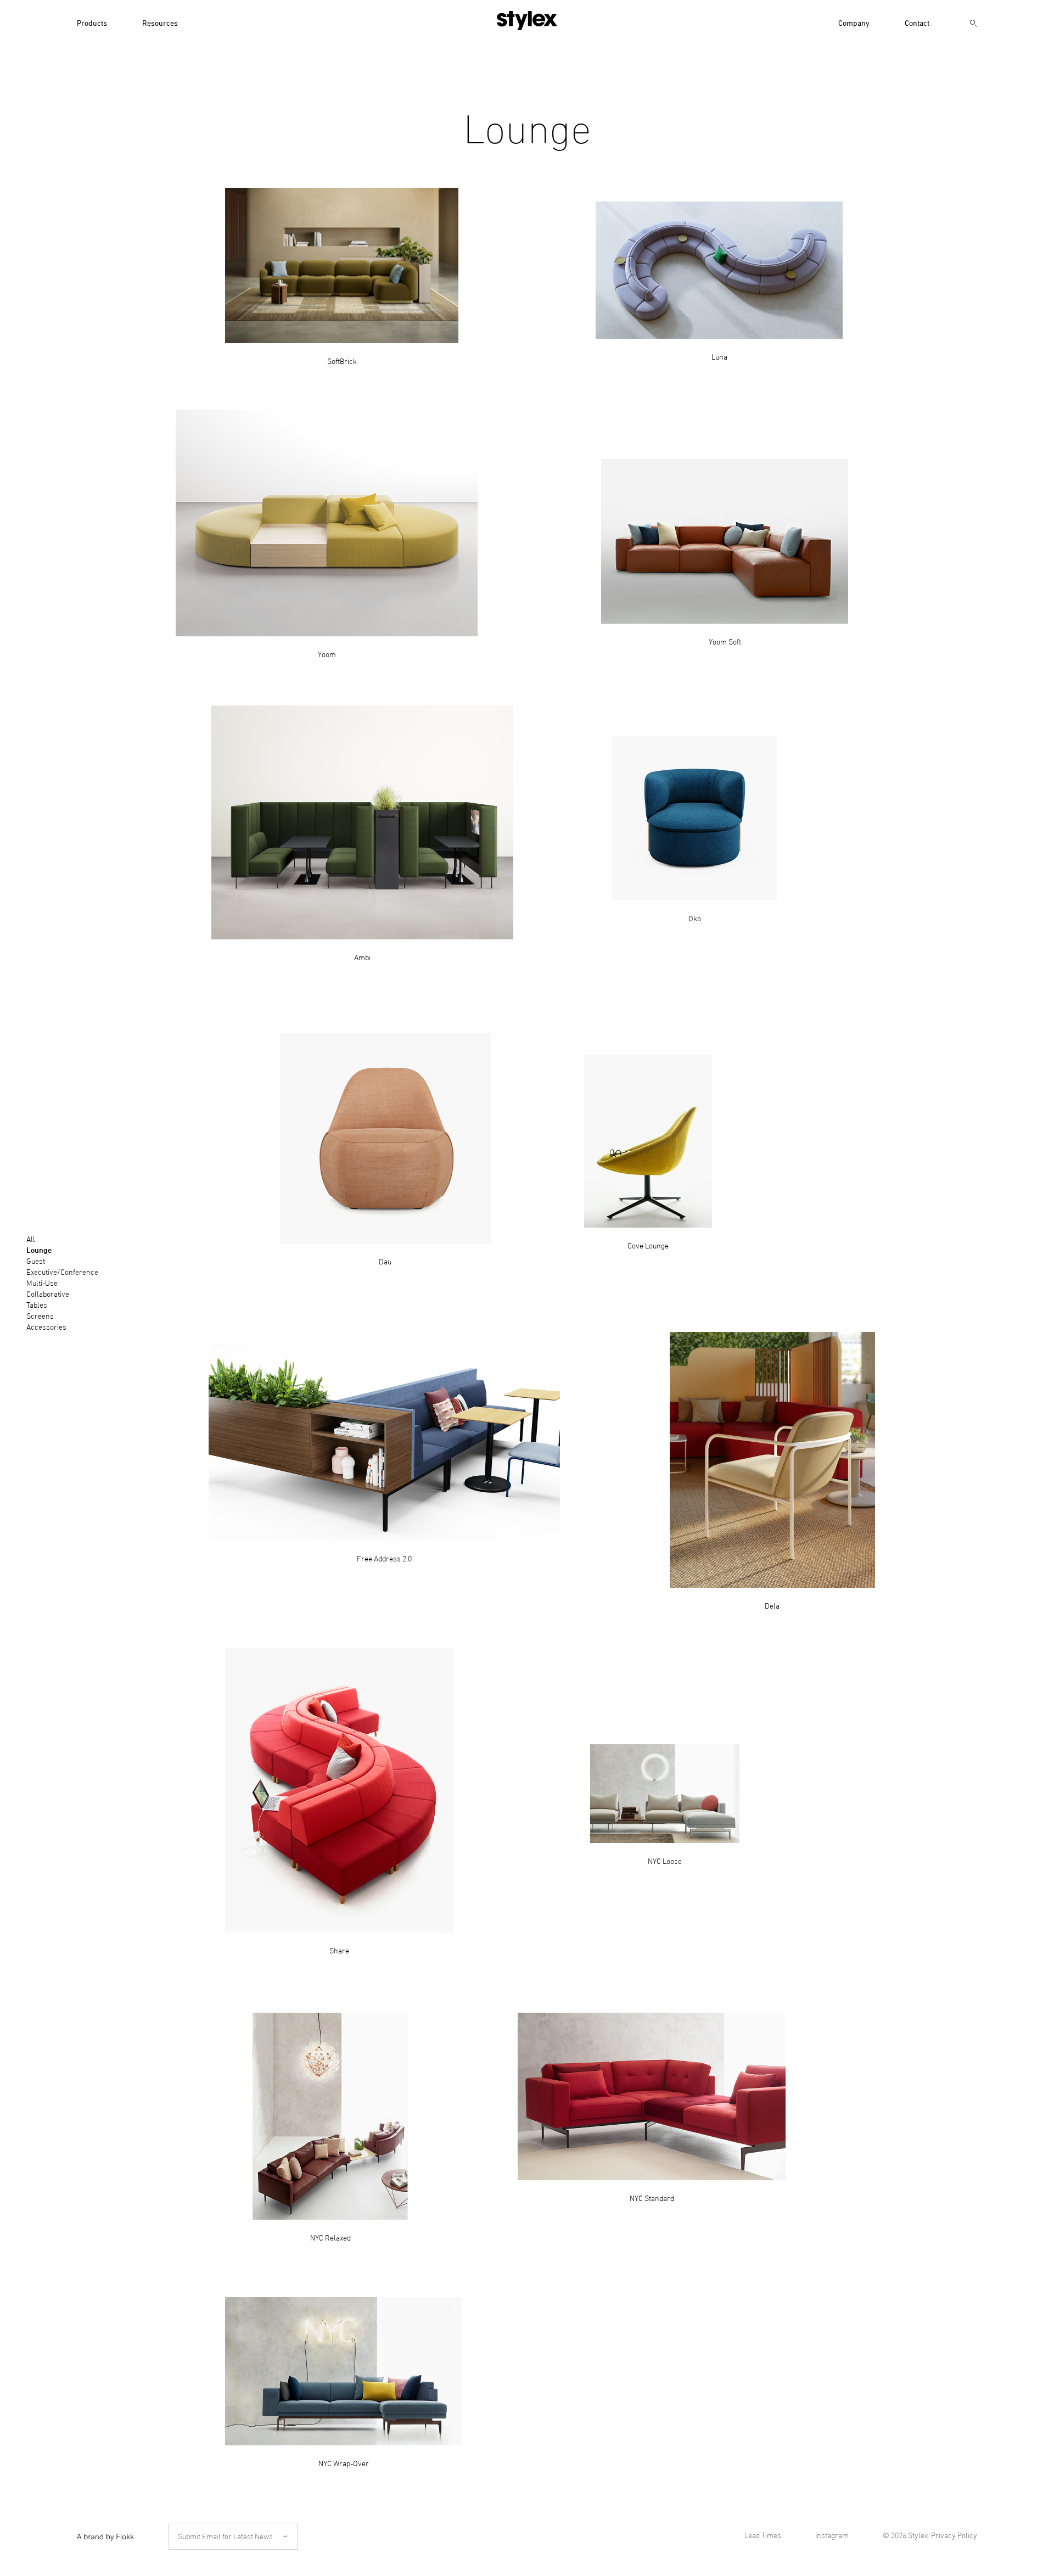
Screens (40, 1315)
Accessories (46, 1326)
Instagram (832, 2535)
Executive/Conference (62, 1271)
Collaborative (48, 1293)
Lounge (39, 1250)
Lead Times (763, 2535)
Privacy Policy (954, 2535)
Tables (37, 1304)
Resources (160, 22)
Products (92, 22)
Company (854, 22)
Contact (917, 22)
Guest (36, 1260)
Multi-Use (42, 1282)
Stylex (527, 21)
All (31, 1238)
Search (974, 24)
